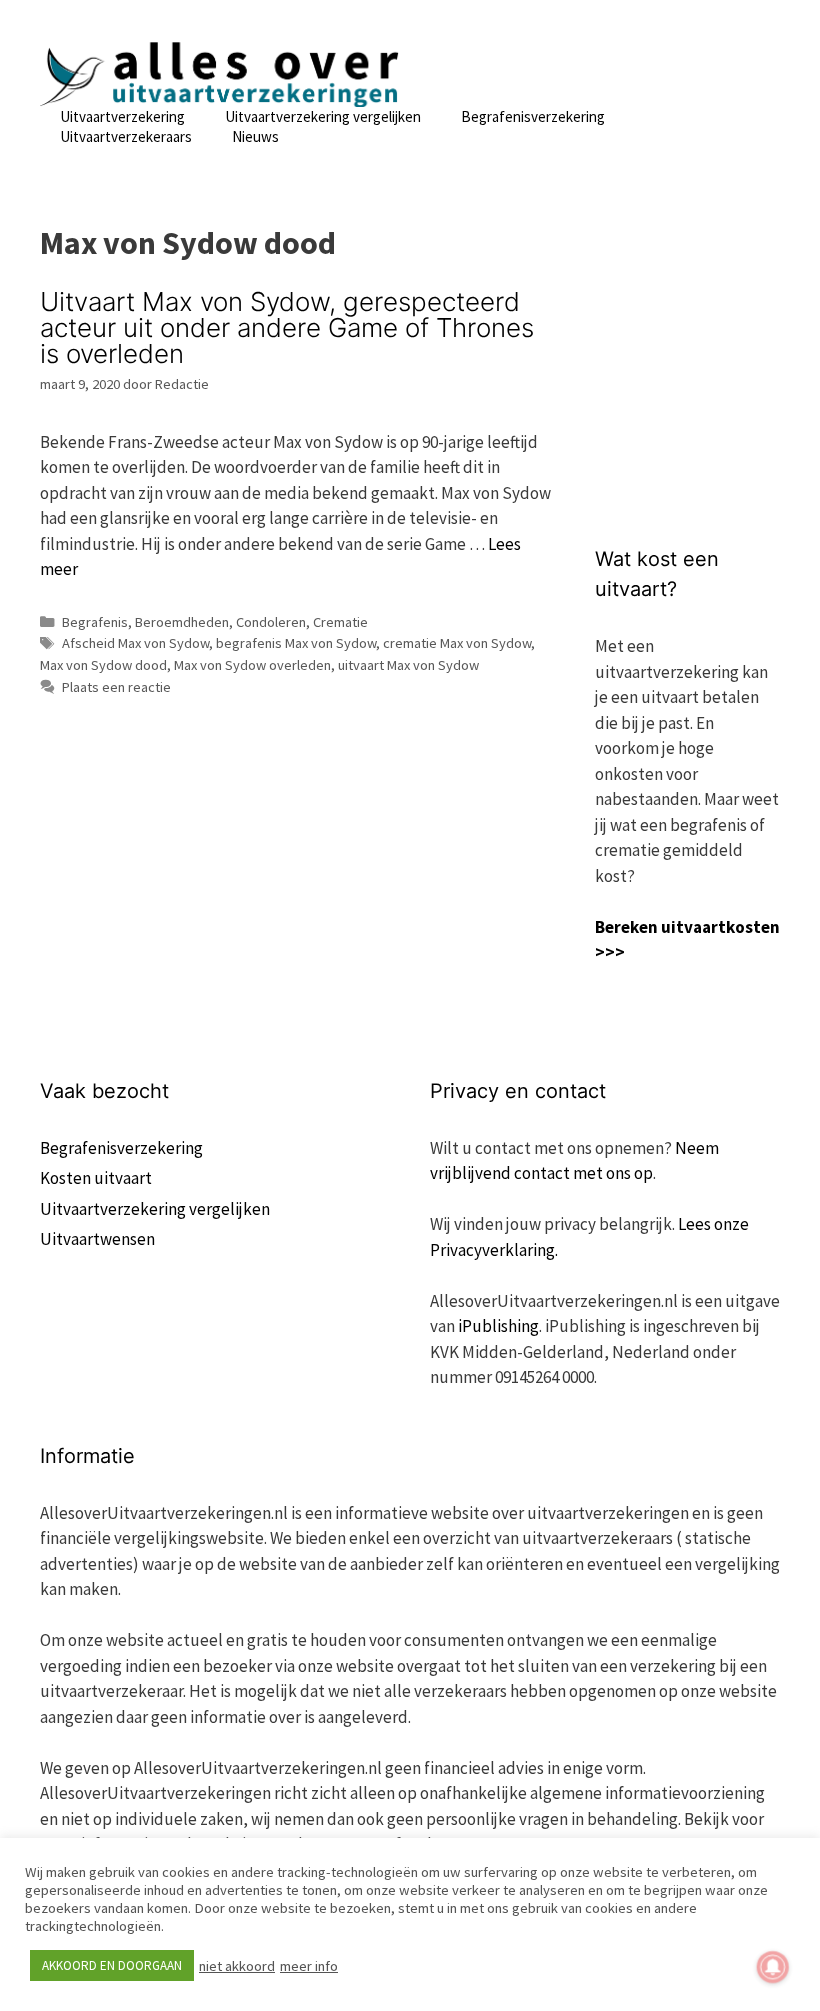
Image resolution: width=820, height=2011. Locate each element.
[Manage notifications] (773, 1967)
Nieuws (255, 136)
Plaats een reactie (116, 687)
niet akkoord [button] (237, 1966)
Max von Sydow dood (103, 665)
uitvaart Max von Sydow (408, 665)
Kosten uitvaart (96, 1178)
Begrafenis (95, 622)
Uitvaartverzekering (122, 116)
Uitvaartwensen (97, 1239)
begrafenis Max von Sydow (296, 643)
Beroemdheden (182, 622)
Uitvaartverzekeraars (126, 136)
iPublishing (498, 1326)
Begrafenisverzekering (533, 116)
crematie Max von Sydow (457, 643)
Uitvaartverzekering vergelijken (323, 116)
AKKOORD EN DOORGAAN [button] (112, 1965)
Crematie (340, 622)
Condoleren (271, 622)
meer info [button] (309, 1966)
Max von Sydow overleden (252, 665)
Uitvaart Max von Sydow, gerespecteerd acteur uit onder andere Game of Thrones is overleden (287, 327)
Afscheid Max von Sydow (135, 643)
